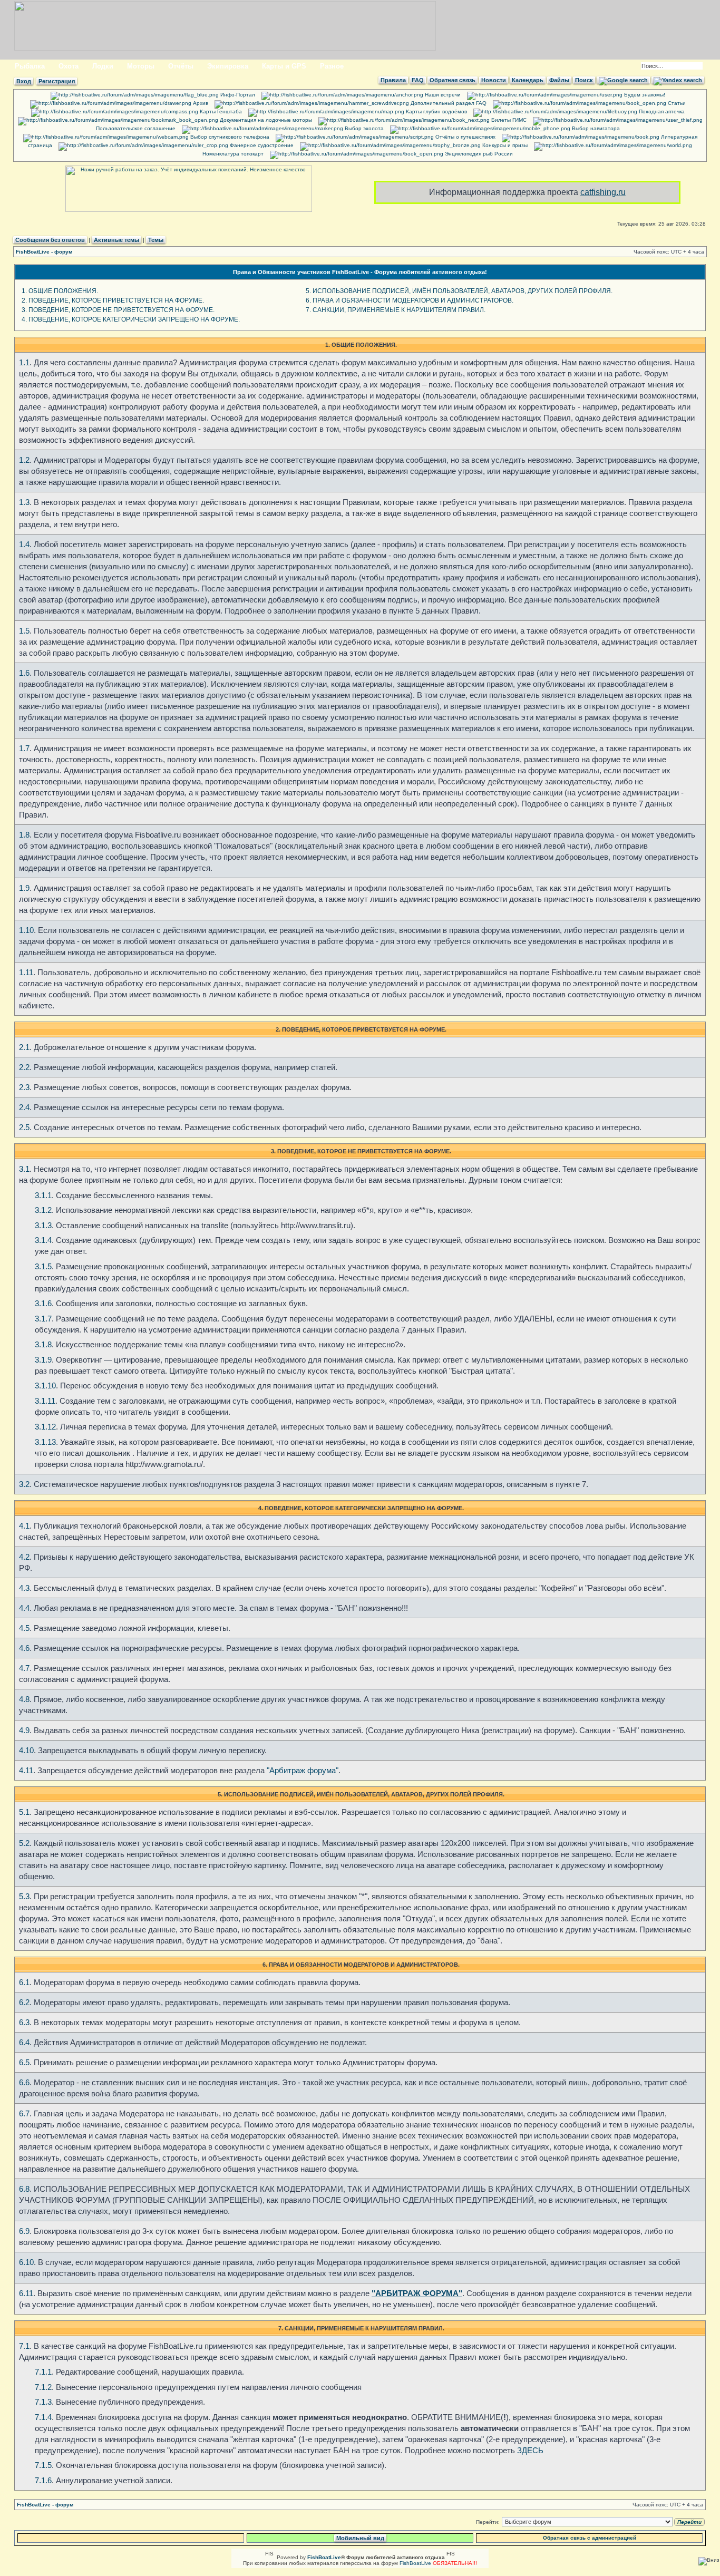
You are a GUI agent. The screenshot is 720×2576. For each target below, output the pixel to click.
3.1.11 (45, 1401)
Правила (393, 80)
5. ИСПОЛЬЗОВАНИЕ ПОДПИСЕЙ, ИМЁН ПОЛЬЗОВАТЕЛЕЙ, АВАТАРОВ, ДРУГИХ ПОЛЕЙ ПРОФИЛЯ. (459, 291)
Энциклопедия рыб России (478, 154)
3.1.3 (43, 1225)
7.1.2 (43, 2387)
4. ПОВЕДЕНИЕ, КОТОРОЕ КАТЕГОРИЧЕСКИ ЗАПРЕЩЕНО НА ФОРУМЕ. (131, 319)
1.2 (24, 460)
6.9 (24, 2231)
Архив (200, 103)
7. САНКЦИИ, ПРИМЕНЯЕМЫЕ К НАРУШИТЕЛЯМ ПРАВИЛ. (396, 310)
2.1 (24, 1047)
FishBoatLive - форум (44, 252)
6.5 (24, 2062)
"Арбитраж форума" (303, 1770)
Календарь (528, 80)
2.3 (24, 1087)
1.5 (24, 631)
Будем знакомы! (644, 95)
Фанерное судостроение (261, 145)
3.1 (24, 1169)
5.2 (24, 1843)
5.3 (24, 1896)
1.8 (24, 835)
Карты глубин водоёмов (436, 111)
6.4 (24, 2042)
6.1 (24, 1982)
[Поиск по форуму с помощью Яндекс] (678, 80)
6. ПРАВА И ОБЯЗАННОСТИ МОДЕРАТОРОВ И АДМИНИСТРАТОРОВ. (410, 300)
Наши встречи (442, 95)
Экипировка (228, 66)
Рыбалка (30, 66)
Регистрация (57, 81)
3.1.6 (43, 1303)
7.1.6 (43, 2480)
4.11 (26, 1770)
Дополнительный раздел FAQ (448, 103)
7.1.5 (43, 2465)
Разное (332, 66)
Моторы (141, 66)
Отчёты (181, 66)
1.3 (24, 502)
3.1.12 (45, 1427)
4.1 (24, 1526)
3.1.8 (43, 1344)
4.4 (24, 1608)
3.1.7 (43, 1319)
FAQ (418, 80)
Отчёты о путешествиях (465, 137)
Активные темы (116, 240)
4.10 (26, 1750)
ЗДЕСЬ (530, 2450)
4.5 (24, 1628)
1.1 (24, 362)
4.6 (24, 1648)
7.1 (24, 2346)
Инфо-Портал (237, 95)
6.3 (24, 2022)
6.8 (24, 2189)
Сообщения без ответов (50, 240)
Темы (156, 240)
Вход (24, 81)
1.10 (26, 930)
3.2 (24, 1484)
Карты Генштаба (220, 111)
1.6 (24, 673)
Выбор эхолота (363, 128)
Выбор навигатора (595, 128)
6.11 (26, 2293)
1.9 (24, 888)
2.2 (24, 1067)
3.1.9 (43, 1360)
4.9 (24, 1730)
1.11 (26, 972)
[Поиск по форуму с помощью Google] (623, 80)
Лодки (103, 66)
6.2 (24, 2002)
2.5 (24, 1127)
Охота (69, 66)
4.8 (24, 1699)
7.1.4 (43, 2417)
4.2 (24, 1557)
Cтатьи (676, 103)
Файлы (559, 80)
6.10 (26, 2262)
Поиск (584, 80)
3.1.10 (45, 1386)
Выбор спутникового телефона (229, 137)
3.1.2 (43, 1210)
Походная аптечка (661, 111)
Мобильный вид (360, 2538)
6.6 (24, 2082)
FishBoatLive (415, 2563)
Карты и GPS (284, 66)
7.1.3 (43, 2402)
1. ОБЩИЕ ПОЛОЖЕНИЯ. (60, 291)
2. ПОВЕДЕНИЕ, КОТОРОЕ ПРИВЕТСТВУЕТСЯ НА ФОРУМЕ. (113, 300)
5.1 (24, 1812)
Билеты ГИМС (508, 120)
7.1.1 (43, 2372)
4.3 (24, 1588)
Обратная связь (453, 80)
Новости (494, 80)
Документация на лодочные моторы (265, 120)
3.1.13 (45, 1442)
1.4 (24, 544)
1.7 (24, 748)
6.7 (24, 2113)
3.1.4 (43, 1240)
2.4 (24, 1107)
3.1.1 (43, 1195)
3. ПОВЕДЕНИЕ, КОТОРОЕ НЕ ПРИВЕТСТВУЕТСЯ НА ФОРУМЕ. (118, 310)
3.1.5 (43, 1266)
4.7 (24, 1668)
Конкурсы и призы (504, 145)
